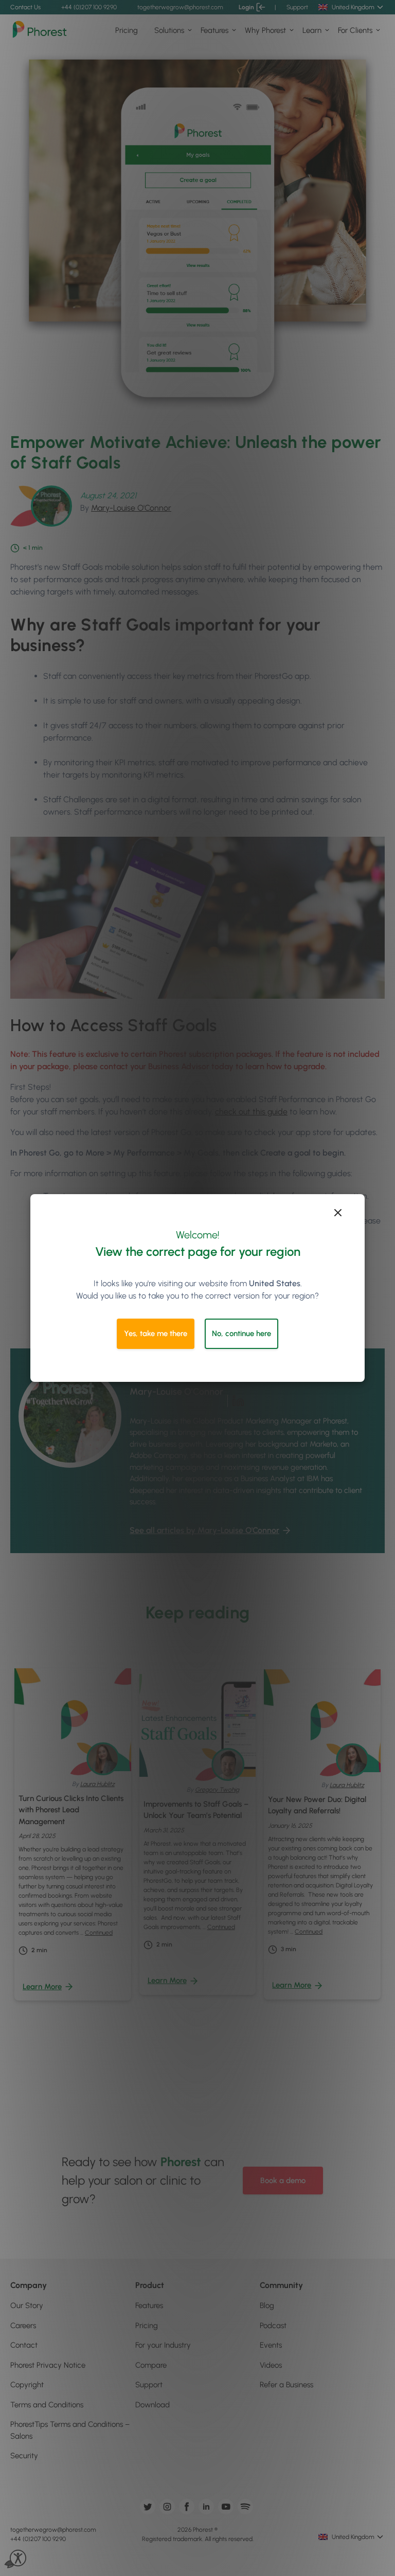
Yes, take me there (156, 1334)
